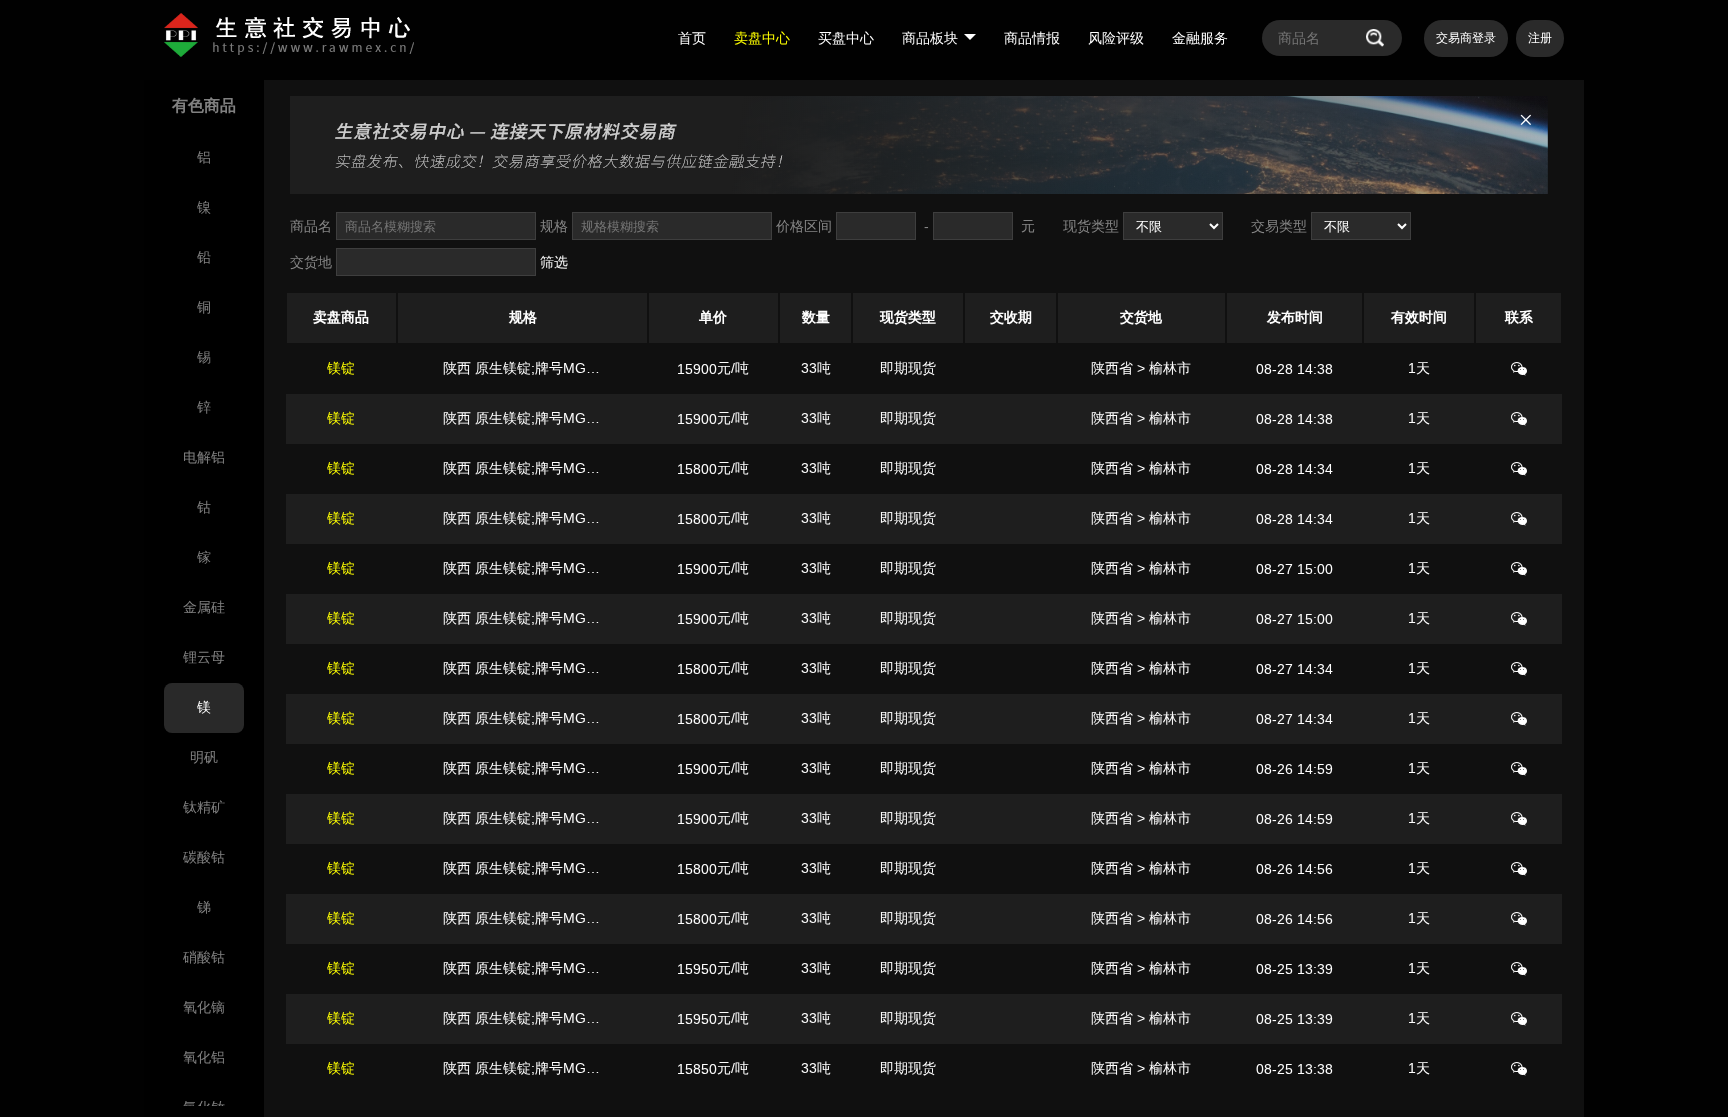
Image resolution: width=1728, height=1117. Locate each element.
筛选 (554, 262)
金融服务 (1200, 38)
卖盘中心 (762, 38)
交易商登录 (1466, 38)
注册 (1540, 38)
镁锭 (341, 368)
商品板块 (930, 38)
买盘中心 (846, 38)
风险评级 (1116, 38)
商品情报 (1032, 38)
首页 (692, 38)
